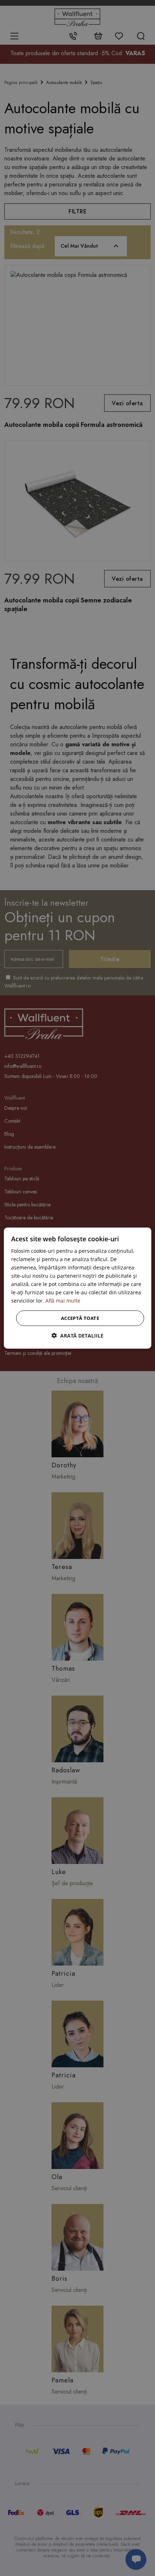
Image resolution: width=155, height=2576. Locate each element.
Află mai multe (63, 1301)
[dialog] (78, 1288)
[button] (77, 1336)
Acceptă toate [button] (80, 1318)
